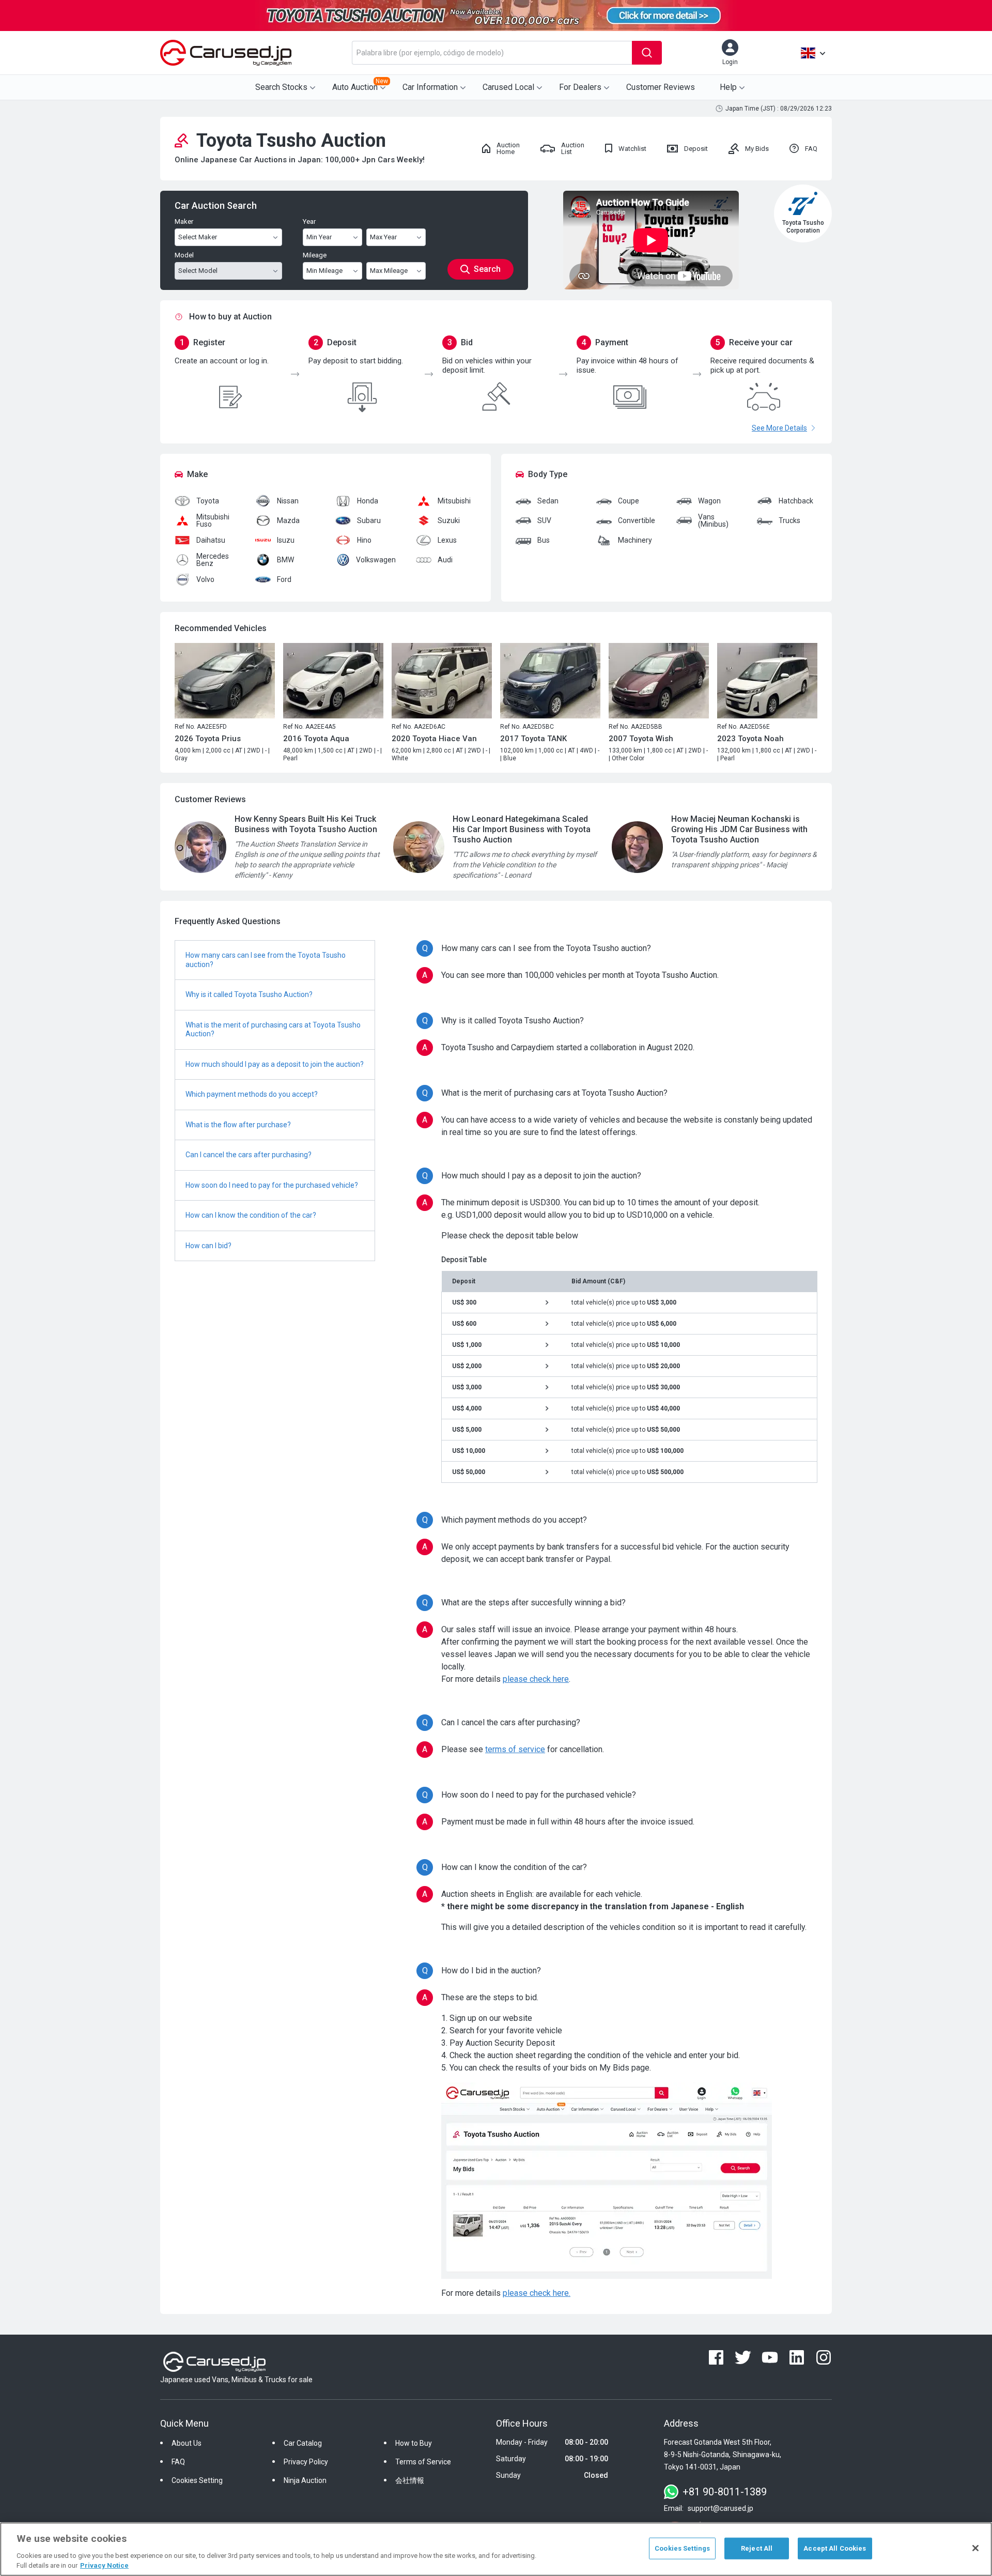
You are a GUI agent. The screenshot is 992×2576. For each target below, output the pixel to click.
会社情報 (410, 2480)
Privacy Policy (306, 2462)
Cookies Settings (682, 2548)
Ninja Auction (305, 2480)
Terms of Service (423, 2462)
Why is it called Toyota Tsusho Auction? (249, 994)
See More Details (779, 428)
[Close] (975, 2548)
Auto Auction (360, 85)
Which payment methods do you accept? (252, 1094)
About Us (187, 2443)
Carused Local (508, 87)
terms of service (515, 1749)
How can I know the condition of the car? (251, 1215)
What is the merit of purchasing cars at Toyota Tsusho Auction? (273, 1030)
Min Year (319, 237)
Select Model (198, 271)
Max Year (383, 237)
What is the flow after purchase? (238, 1125)
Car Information (430, 87)
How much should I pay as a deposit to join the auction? (275, 1064)
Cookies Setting (197, 2480)
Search (487, 269)
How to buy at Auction (230, 317)
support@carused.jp (720, 2508)
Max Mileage (389, 271)
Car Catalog (303, 2443)
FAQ (178, 2462)
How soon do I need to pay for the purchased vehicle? (272, 1185)
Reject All (757, 2548)
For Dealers (580, 87)
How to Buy (414, 2443)
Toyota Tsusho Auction (291, 141)
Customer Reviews (661, 87)
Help (728, 87)
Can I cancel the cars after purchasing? (249, 1155)
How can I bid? (208, 1246)
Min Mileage (324, 271)
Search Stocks (281, 87)
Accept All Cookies (835, 2548)
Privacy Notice (104, 2565)
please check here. (537, 2293)
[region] (496, 2549)
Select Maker (198, 237)
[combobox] (492, 53)
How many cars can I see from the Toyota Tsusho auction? (266, 960)
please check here (536, 1679)
